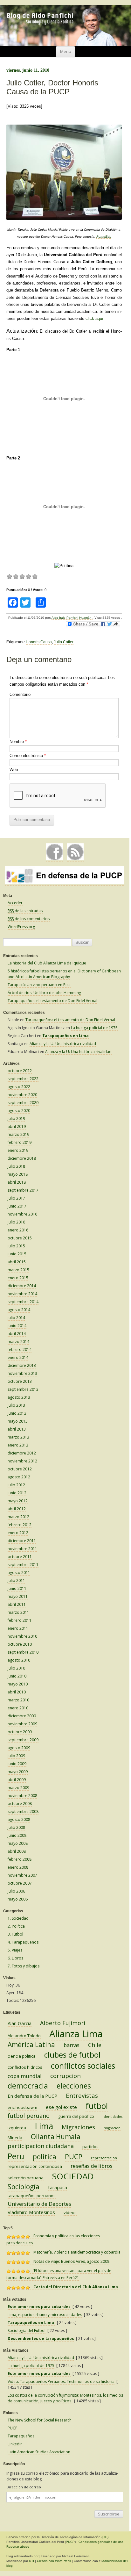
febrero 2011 (20, 1620)
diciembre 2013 (22, 1365)
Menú (66, 51)
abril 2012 (17, 1509)
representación (104, 2158)
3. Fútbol (15, 1934)
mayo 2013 (18, 1421)
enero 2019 (18, 1150)
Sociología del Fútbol (27, 2331)
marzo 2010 (18, 1700)
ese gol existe (61, 2107)
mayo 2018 (18, 1174)
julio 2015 (16, 1246)
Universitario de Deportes (39, 2204)
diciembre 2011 (22, 1541)
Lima (44, 2126)
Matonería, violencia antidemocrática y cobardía (77, 2252)
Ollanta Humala (56, 2137)
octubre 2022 (20, 1071)
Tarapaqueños (21, 2436)
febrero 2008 (20, 1859)
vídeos (70, 2212)
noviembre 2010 (22, 1636)
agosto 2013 (19, 1397)
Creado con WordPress (54, 2561)
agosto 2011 (19, 1573)
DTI (105, 2537)
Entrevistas (82, 2096)
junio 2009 (17, 1764)
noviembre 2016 (22, 1214)
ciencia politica (22, 2056)
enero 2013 (18, 1445)
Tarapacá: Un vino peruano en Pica (39, 985)
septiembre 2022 (23, 1079)
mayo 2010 (18, 1684)
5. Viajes (15, 1950)
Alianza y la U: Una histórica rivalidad (63, 1044)
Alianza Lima (76, 2034)
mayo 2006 (18, 1899)
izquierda (17, 2128)
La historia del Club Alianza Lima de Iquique (47, 963)
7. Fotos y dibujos (24, 1966)
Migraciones (78, 2127)
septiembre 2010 (23, 1652)
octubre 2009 (20, 1732)
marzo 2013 (18, 1437)
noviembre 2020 (22, 1095)
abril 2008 (17, 1851)
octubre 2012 (20, 1469)
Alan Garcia (20, 2023)
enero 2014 (18, 1357)
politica (45, 2157)
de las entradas (25, 911)
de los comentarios (29, 919)
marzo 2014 (18, 1342)
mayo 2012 (18, 1501)
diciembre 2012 (22, 1453)
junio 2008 (17, 1835)
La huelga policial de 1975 (94, 1028)
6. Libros (15, 1958)
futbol (97, 2106)
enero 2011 (18, 1628)
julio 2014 (16, 1318)
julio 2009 (16, 1756)
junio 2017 (17, 1206)
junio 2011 (17, 1588)
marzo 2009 (18, 1788)
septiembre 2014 (23, 1302)
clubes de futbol (72, 2055)
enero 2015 (18, 1278)
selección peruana (26, 2178)
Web (14, 770)
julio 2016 (16, 1222)
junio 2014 (17, 1326)
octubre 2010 (20, 1644)
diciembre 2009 (22, 1716)
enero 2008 (18, 1867)
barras (72, 2045)
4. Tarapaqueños (23, 1942)
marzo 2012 (18, 1517)
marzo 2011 (18, 1612)
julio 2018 (16, 1166)
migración (112, 2128)
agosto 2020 (19, 1111)
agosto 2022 (19, 1087)
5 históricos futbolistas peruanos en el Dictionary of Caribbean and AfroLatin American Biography (64, 974)
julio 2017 (16, 1198)
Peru (16, 2156)
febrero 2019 (20, 1142)
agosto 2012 (19, 1477)
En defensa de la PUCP (32, 2096)
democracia (28, 2086)
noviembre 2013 (22, 1373)
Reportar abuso (18, 2547)
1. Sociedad (18, 1918)
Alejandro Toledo (24, 2036)
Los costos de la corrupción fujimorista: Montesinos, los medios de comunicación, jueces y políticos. (65, 2398)
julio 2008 (16, 1827)
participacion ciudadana (41, 2146)
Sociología (24, 2187)
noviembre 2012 (22, 1461)
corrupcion (65, 2076)
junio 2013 (17, 1413)
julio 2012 (16, 1485)
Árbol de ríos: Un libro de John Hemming (44, 993)
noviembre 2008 (22, 1796)
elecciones (74, 2086)
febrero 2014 (20, 1349)
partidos (90, 2147)
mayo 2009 (18, 1772)
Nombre (18, 742)
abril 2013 (17, 1429)
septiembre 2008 (23, 1811)
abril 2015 (17, 1262)
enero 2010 (18, 1708)
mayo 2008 (18, 1843)
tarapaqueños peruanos (32, 2196)
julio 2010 (16, 1668)
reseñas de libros (92, 2166)
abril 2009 (17, 1780)
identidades (113, 2117)
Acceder (15, 903)
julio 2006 (16, 1891)
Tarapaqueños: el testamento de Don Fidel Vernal (52, 1001)
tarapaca (58, 2187)
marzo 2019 (18, 1134)
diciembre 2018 (22, 1158)
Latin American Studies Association (39, 2452)
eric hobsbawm (22, 2107)
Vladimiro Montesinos (31, 2212)
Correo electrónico (28, 756)
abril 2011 (17, 1604)
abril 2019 (17, 1126)
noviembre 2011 (22, 1549)
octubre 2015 (20, 1238)
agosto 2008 (19, 1819)
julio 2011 (16, 1580)
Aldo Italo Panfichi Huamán (72, 618)
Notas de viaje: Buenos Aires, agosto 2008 (71, 2261)
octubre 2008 (20, 1804)
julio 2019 (16, 1118)
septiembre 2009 (23, 1740)
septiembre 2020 (23, 1103)
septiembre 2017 (23, 1190)
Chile (95, 2045)
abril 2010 (17, 1692)
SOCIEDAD (73, 2176)
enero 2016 (18, 1230)
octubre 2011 (20, 1557)
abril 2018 (17, 1182)
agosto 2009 (19, 1748)
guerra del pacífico (76, 2116)
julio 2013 (16, 1405)
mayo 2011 (18, 1596)
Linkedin (15, 2444)
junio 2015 (17, 1254)
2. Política (16, 1926)
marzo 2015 (18, 1270)
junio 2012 (17, 1493)
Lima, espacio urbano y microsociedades (45, 2315)
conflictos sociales (83, 2066)
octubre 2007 (20, 1883)
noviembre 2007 (22, 1875)
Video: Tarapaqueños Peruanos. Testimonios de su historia (61, 2381)
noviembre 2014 (22, 1294)
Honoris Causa (39, 642)
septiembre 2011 (23, 1565)
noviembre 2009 (22, 1724)
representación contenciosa (35, 2166)
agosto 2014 (19, 1310)
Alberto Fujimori (63, 2023)
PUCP (74, 2157)
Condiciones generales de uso (101, 2542)
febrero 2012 (20, 1525)
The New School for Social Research (40, 2420)
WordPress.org (21, 927)
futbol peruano (29, 2116)
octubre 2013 (20, 1381)
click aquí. (95, 318)
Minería (15, 2138)
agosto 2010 (19, 1660)
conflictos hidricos (25, 2067)
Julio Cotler (64, 642)
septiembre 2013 (23, 1389)
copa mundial (25, 2076)
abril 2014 (17, 1334)
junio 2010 (17, 1676)
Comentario (20, 694)
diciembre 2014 (22, 1286)
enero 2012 (18, 1533)
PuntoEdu (104, 237)
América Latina (31, 2045)
